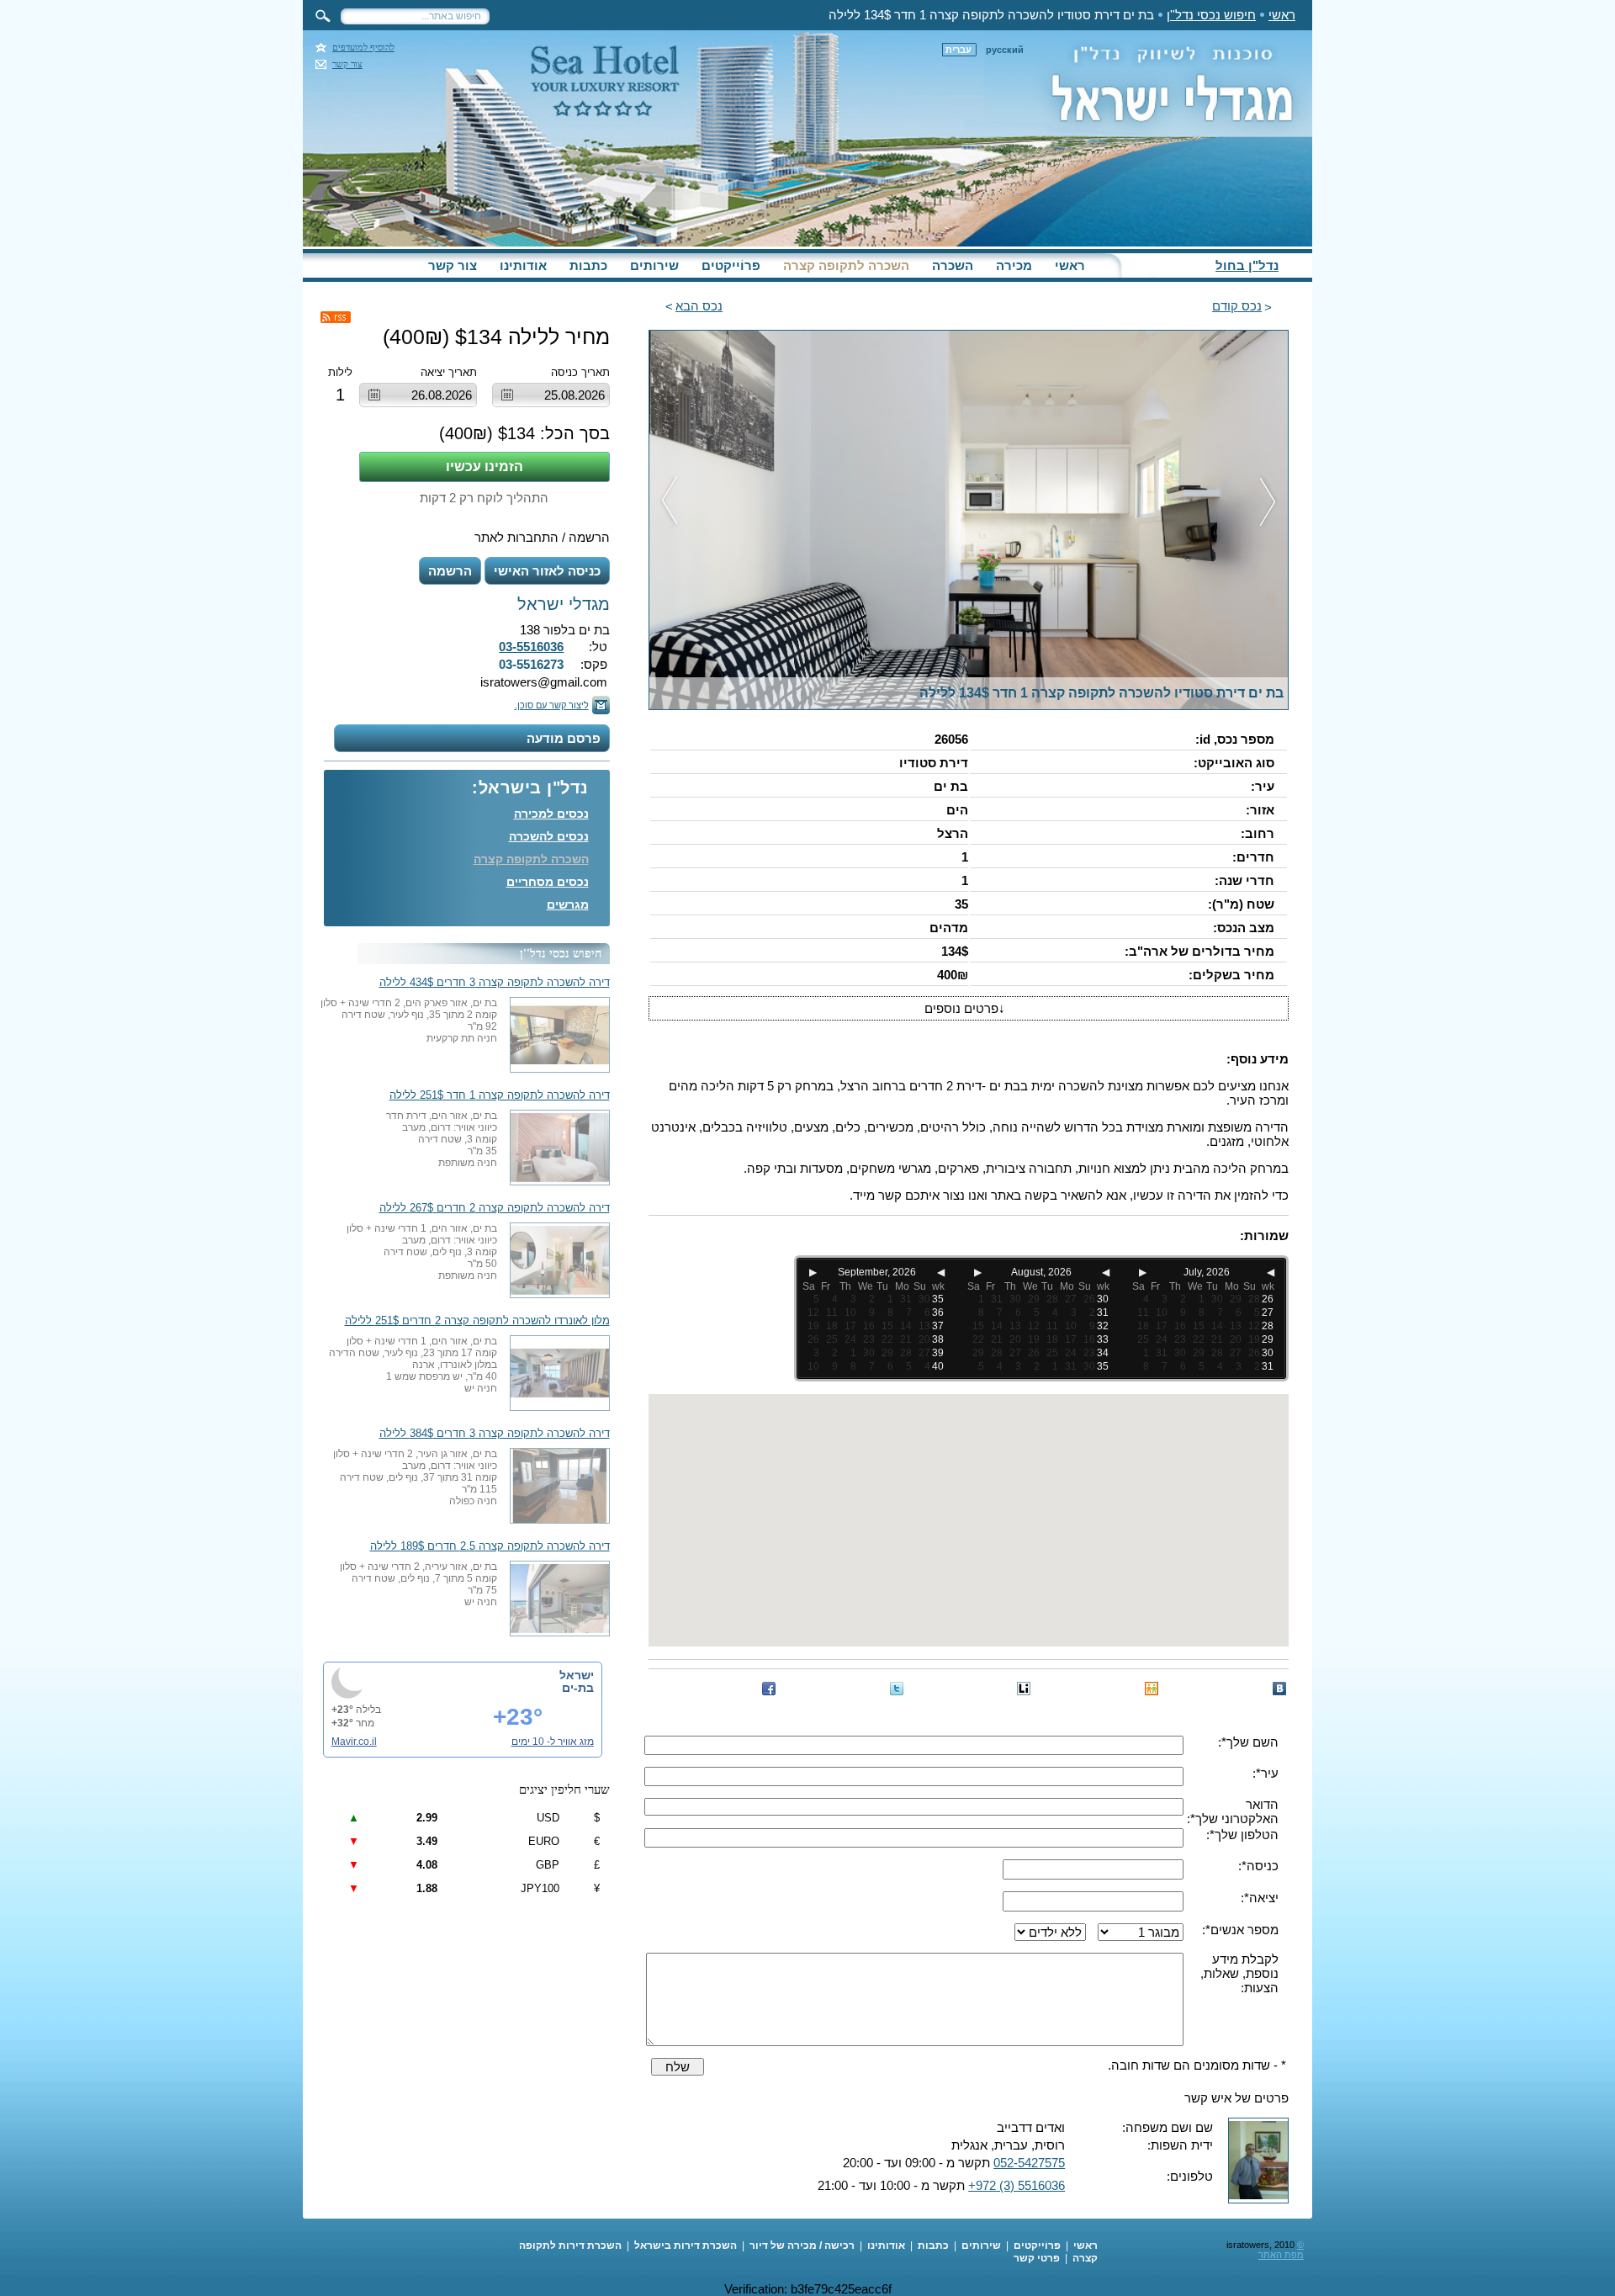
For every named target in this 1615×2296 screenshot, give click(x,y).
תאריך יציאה (449, 372)
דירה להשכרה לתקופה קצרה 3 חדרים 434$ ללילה (495, 983)
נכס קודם (1237, 306)
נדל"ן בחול (1247, 265)
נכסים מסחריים (548, 882)
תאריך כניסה (580, 372)
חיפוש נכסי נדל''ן (1211, 15)
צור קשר (347, 64)
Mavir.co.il (354, 1742)
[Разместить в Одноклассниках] (1152, 1689)
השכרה (953, 265)
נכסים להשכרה (549, 836)
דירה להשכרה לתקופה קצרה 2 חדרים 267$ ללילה (495, 1208)
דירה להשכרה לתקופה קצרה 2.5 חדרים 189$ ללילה (490, 1546)
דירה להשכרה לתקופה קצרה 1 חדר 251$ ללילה (500, 1095)
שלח (678, 2067)
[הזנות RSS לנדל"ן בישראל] (336, 317)
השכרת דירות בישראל (686, 2246)
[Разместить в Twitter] (897, 1689)
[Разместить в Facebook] (769, 1689)
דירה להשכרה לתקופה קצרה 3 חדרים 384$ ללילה (495, 1434)
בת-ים (578, 1688)
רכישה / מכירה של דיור (802, 2246)
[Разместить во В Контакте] (1279, 1689)
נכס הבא (699, 306)
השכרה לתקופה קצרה (846, 265)
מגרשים (568, 904)
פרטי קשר (1037, 2258)
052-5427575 (1029, 2163)
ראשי (1282, 15)
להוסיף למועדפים (363, 48)
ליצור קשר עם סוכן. (552, 705)
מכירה (1014, 265)
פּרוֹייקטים (731, 265)
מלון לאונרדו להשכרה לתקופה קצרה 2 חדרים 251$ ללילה (477, 1321)
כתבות (588, 265)
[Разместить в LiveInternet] (1024, 1689)
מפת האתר (1281, 2255)
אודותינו (523, 265)
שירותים (654, 265)
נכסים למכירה (551, 814)
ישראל (577, 1675)
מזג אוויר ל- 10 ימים (553, 1742)
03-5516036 (531, 647)
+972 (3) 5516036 (1017, 2185)
